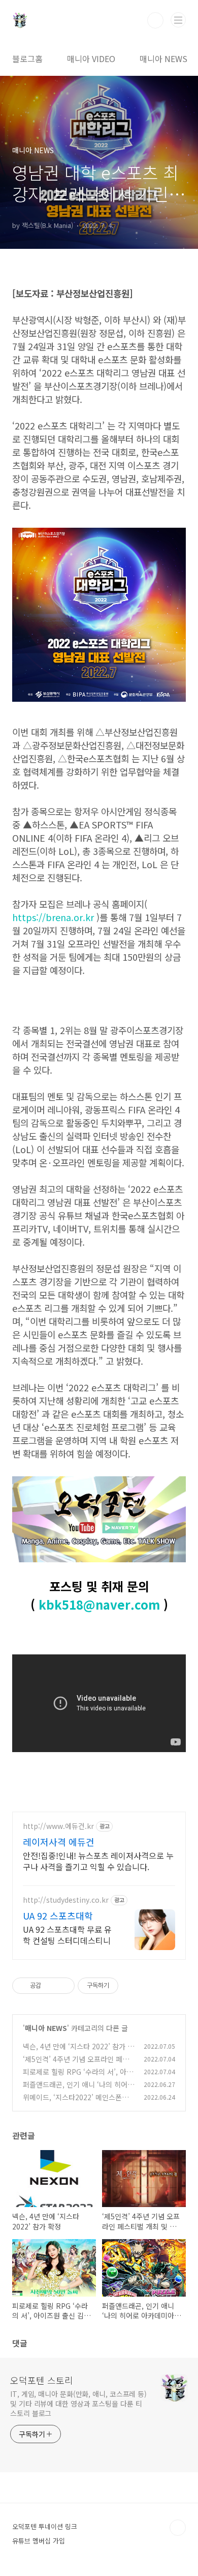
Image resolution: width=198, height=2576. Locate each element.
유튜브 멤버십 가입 (39, 2541)
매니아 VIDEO (91, 59)
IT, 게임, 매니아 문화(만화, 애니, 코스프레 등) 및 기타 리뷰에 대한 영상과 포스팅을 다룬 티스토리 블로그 (78, 2403)
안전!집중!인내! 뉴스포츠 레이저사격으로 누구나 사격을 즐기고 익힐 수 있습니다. (98, 1861)
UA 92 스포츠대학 (58, 1915)
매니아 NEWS (163, 59)
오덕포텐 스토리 (42, 2380)
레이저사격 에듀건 (59, 1842)
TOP (178, 2528)
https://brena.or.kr (53, 917)
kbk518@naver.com (99, 1604)
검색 (155, 20)
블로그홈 (27, 59)
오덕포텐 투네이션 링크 (45, 2526)
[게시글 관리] (63, 1986)
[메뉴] (178, 20)
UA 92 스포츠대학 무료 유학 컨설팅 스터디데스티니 (67, 1935)
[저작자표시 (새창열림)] (123, 1986)
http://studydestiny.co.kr (66, 1900)
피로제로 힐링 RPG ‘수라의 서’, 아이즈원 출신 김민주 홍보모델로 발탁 (78, 2077)
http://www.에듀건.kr (58, 1826)
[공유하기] (51, 1986)
